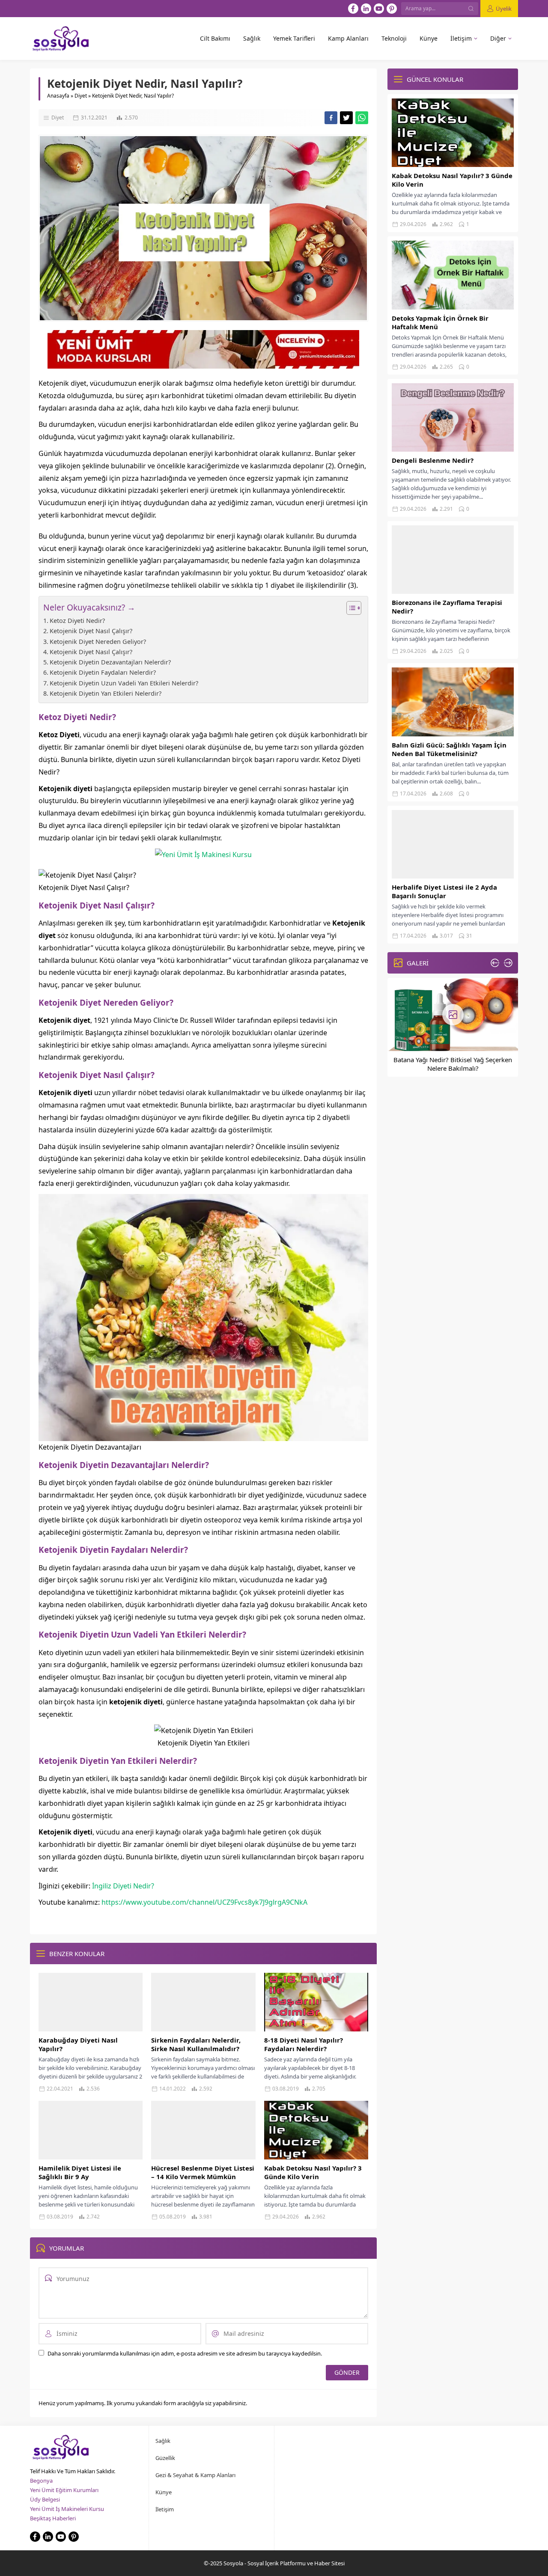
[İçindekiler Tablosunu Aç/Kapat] (350, 608)
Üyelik (504, 9)
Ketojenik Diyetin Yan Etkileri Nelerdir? (106, 693)
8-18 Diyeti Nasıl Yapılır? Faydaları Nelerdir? (304, 2044)
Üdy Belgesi (45, 2499)
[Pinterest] (392, 9)
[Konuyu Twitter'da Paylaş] (346, 118)
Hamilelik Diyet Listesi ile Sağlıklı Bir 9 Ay (80, 2172)
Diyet (81, 96)
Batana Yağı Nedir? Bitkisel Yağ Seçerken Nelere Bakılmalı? (453, 1064)
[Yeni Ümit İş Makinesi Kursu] (203, 855)
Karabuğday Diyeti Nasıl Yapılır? (78, 2044)
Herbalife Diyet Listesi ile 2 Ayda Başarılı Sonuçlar (444, 891)
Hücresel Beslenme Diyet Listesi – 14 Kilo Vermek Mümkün (203, 2172)
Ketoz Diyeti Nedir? (77, 621)
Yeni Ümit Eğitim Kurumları (64, 2490)
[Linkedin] (366, 9)
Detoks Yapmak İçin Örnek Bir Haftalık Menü (440, 322)
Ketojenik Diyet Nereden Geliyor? (98, 642)
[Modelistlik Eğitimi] (203, 365)
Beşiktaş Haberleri (53, 2518)
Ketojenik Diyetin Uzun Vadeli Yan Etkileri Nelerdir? (124, 683)
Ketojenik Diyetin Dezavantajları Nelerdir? (110, 662)
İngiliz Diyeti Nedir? (124, 1886)
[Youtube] (379, 9)
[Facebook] (353, 9)
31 (469, 936)
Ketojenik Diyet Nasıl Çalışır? (91, 631)
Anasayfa (58, 96)
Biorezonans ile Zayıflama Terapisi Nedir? (447, 607)
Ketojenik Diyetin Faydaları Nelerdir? (103, 672)
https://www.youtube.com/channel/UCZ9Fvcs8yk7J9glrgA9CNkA (204, 1902)
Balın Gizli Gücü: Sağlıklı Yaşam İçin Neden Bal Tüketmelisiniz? (449, 749)
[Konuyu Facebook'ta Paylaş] (331, 118)
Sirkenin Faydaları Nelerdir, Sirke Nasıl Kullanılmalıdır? (196, 2044)
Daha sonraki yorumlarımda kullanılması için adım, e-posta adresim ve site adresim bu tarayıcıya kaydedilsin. (185, 2353)
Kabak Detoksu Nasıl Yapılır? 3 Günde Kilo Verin (313, 2172)
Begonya (41, 2481)
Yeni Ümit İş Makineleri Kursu (67, 2509)
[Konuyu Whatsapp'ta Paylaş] (362, 118)
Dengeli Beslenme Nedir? (433, 460)
